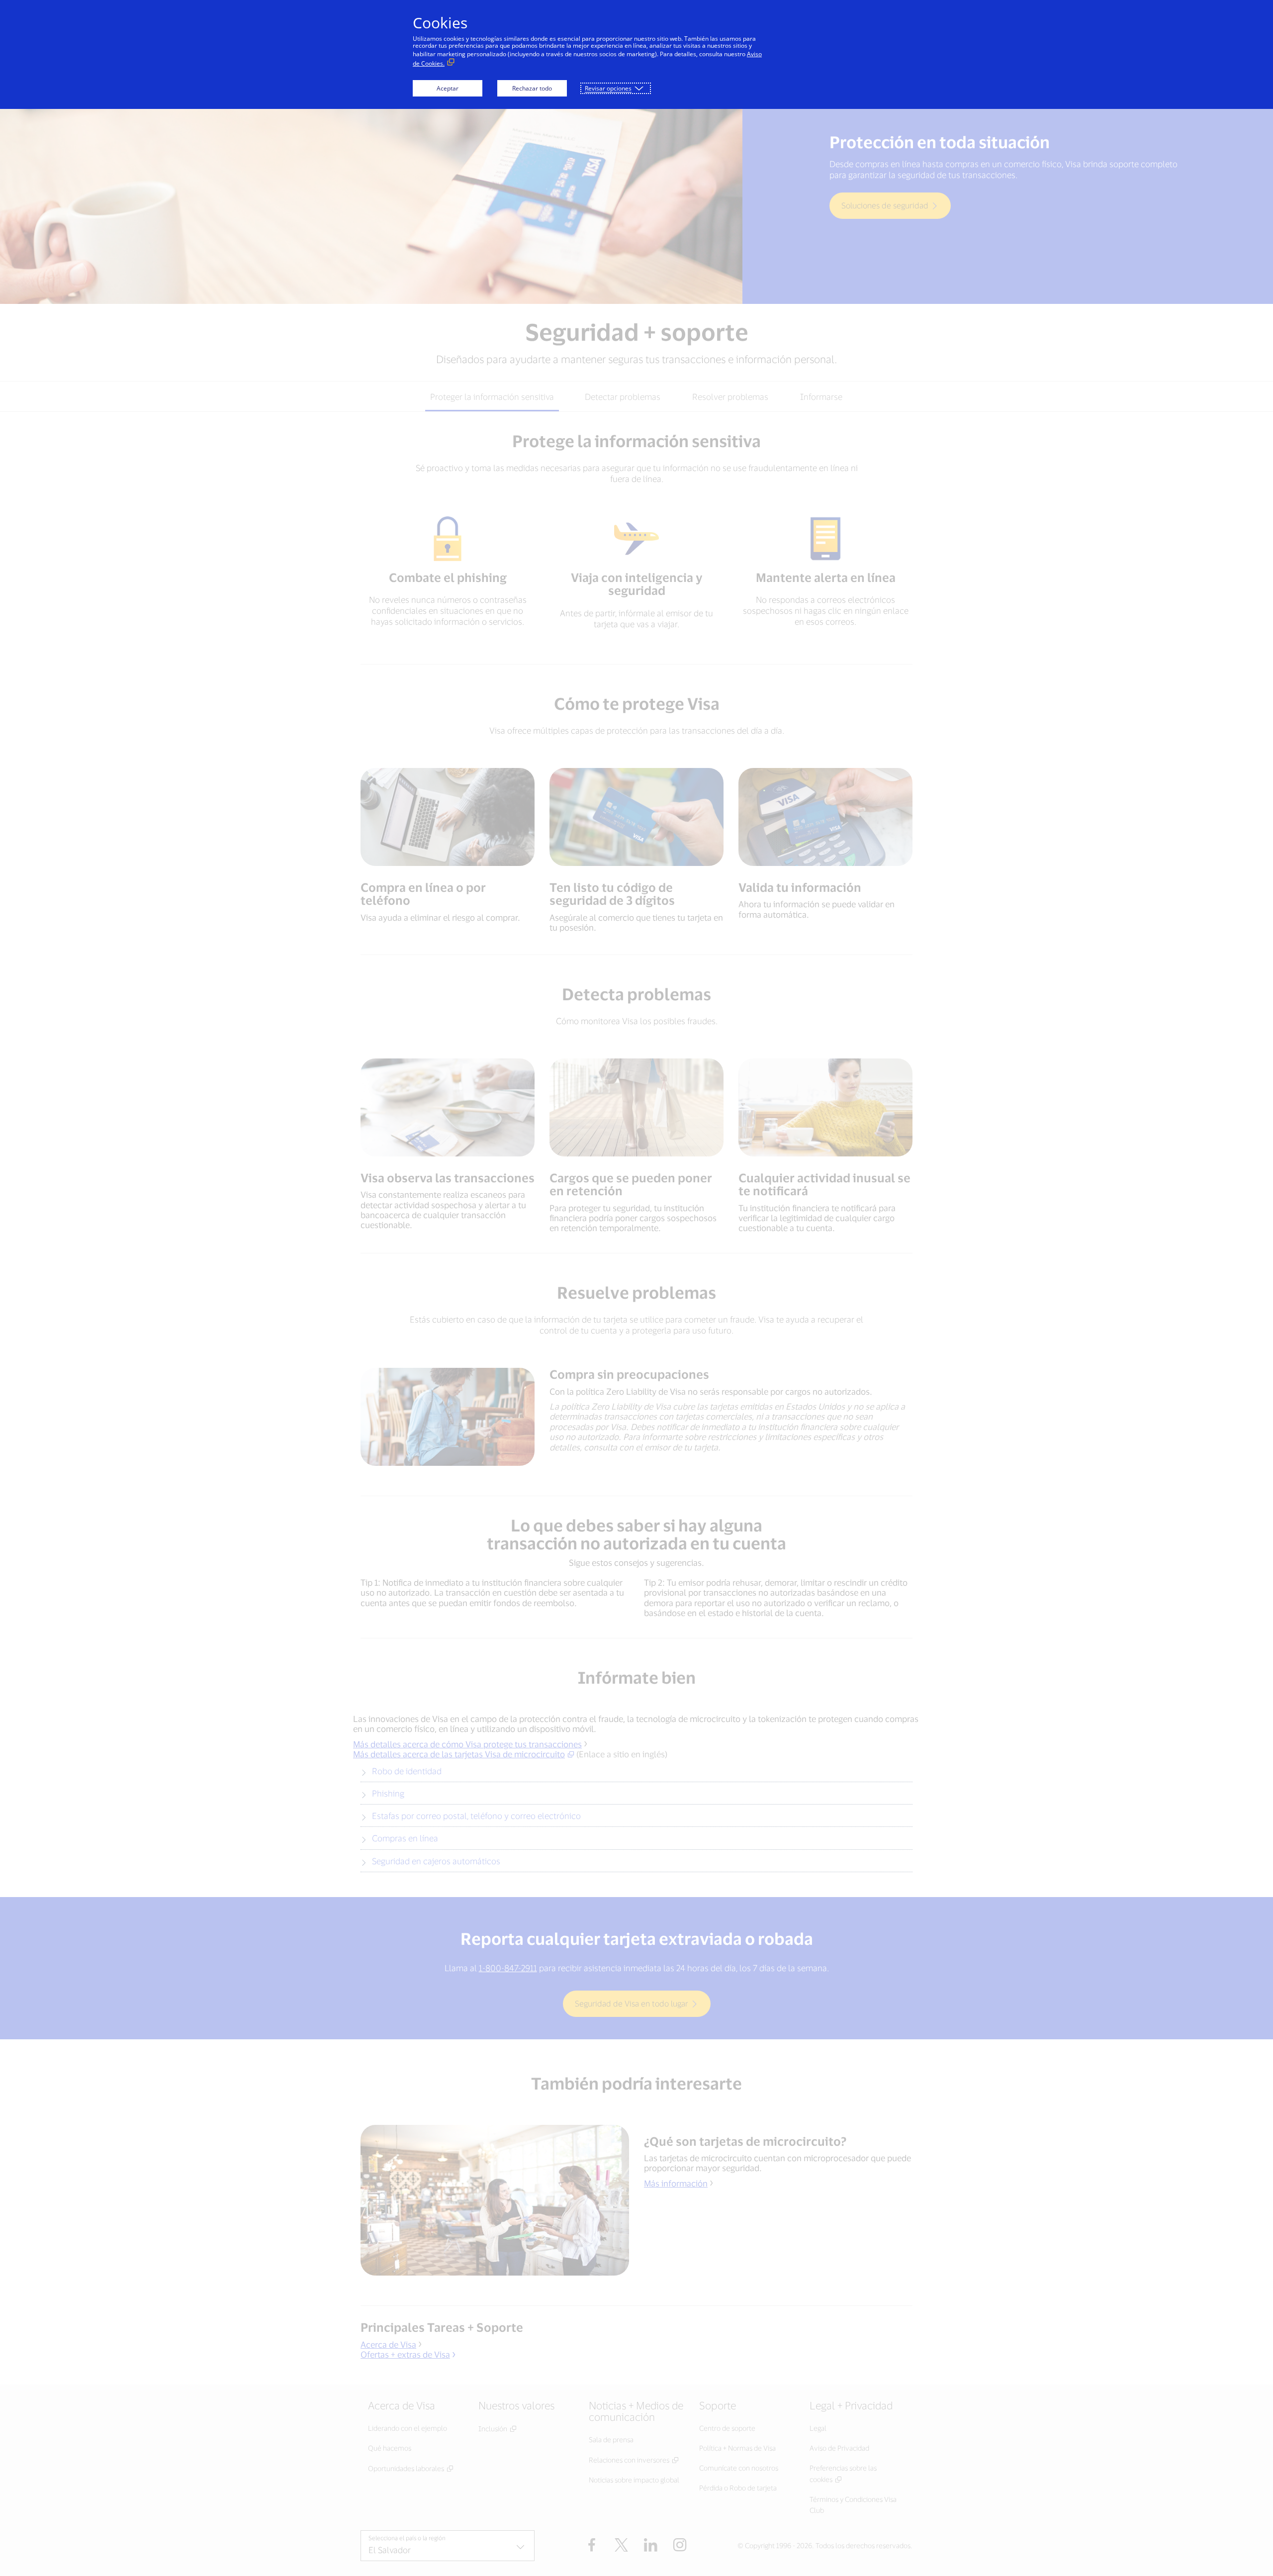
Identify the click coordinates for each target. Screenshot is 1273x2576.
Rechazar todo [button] (532, 88)
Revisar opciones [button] (608, 88)
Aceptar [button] (448, 88)
